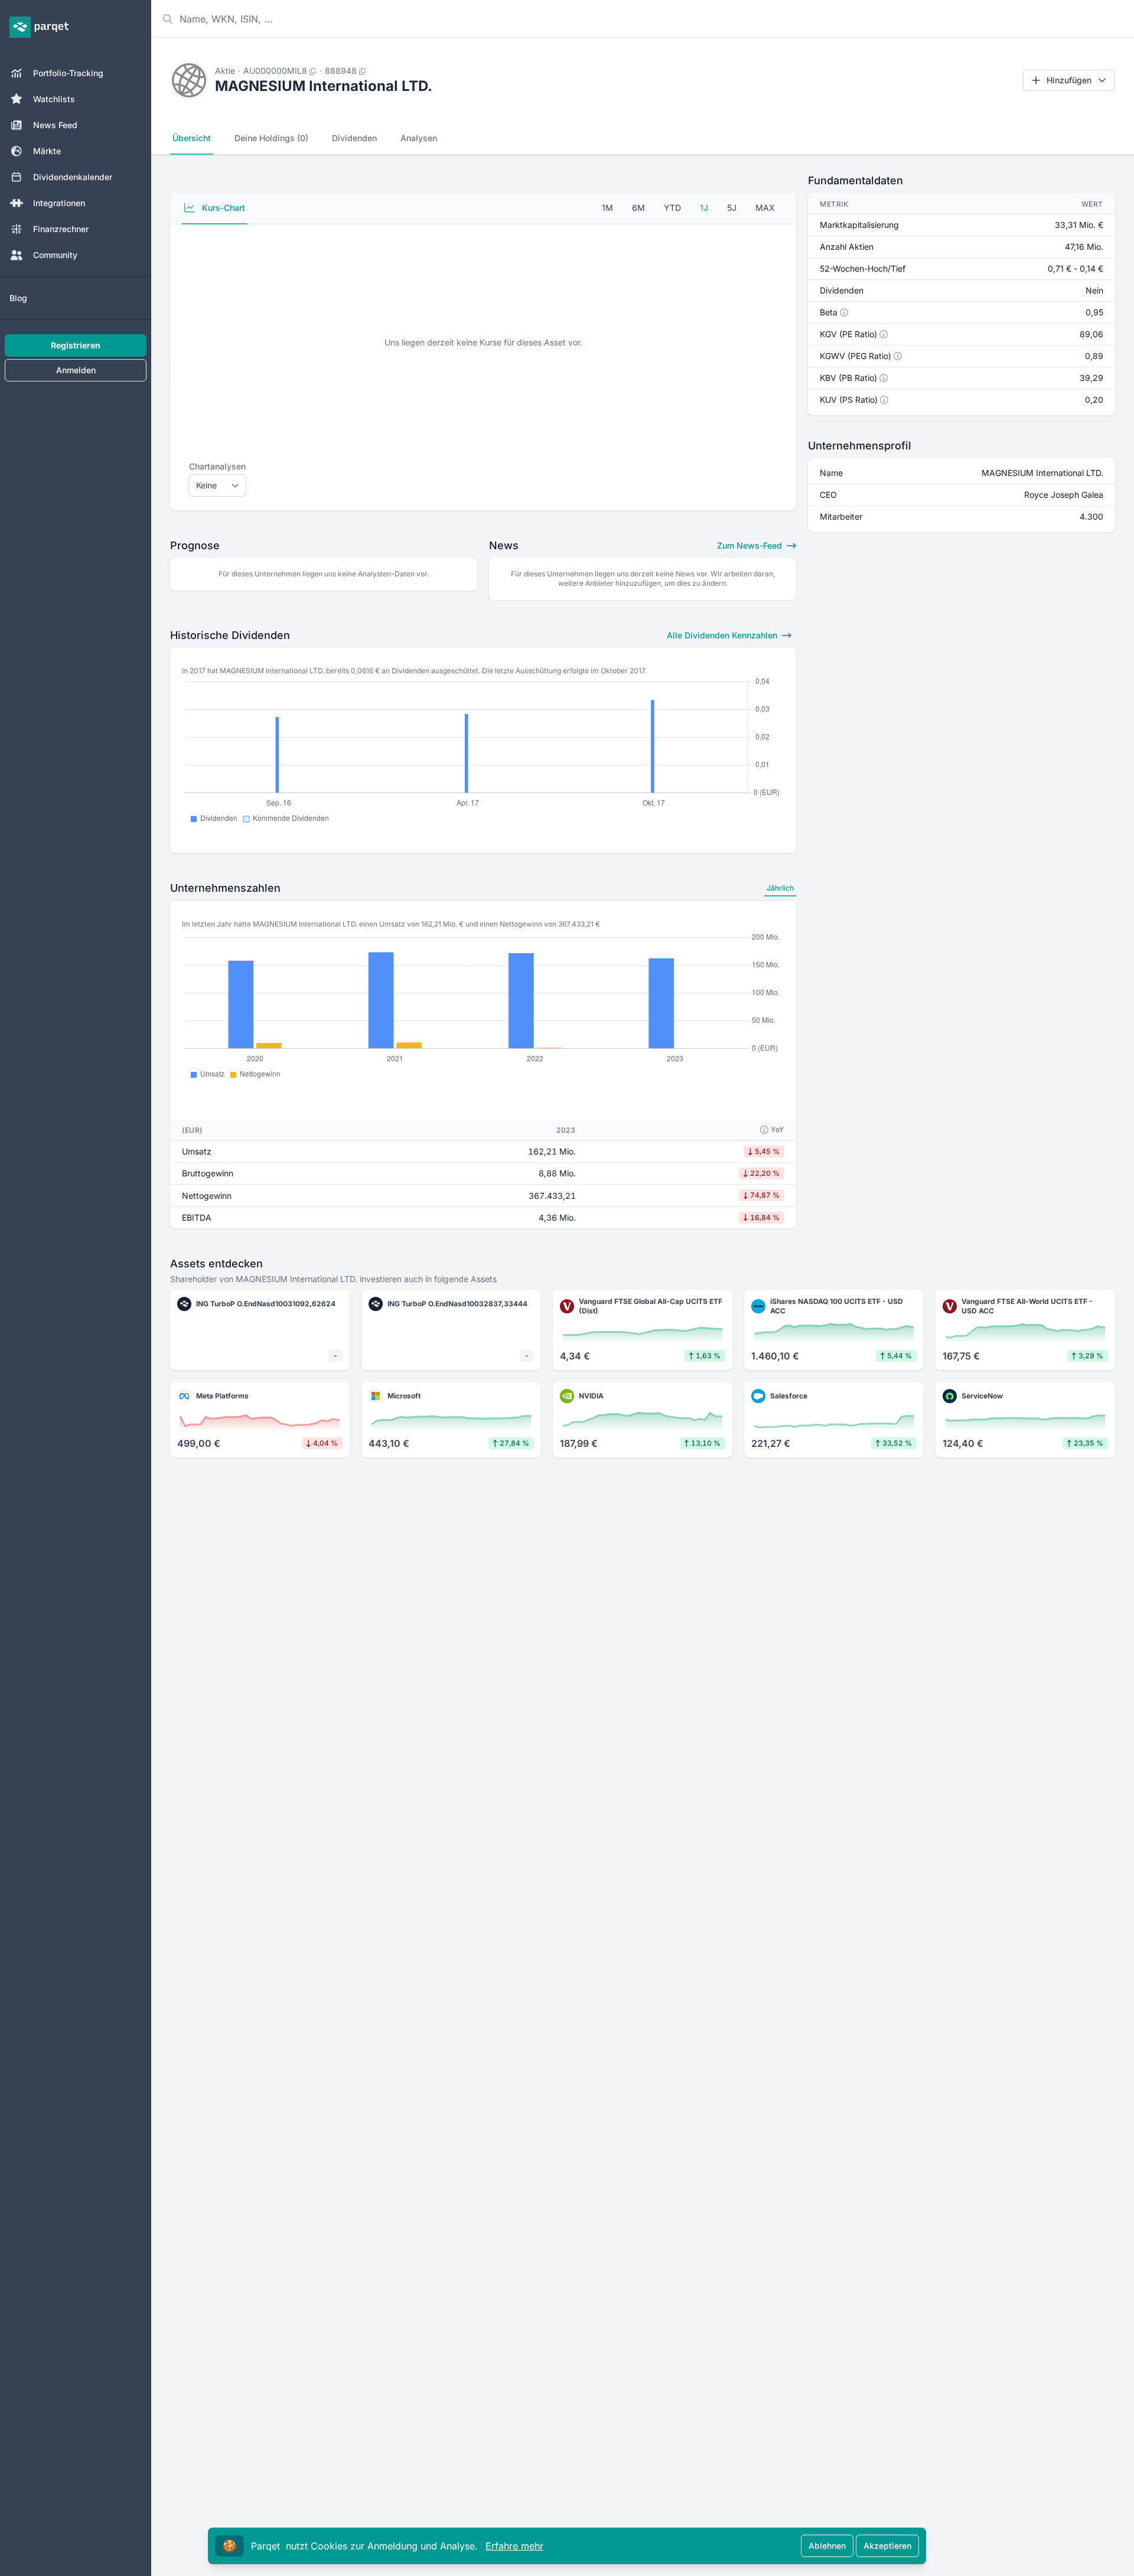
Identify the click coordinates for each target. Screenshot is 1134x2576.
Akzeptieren (887, 2546)
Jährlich (780, 888)
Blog (18, 298)
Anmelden (76, 370)
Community (55, 255)
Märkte (47, 151)
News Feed (55, 125)
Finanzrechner (61, 229)
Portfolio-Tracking (68, 73)
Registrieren (76, 345)
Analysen (419, 138)
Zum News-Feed (751, 545)
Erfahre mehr (514, 2546)
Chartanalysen (217, 466)
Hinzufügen (1069, 80)
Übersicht (192, 138)
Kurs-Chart (222, 208)
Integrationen (59, 203)
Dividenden (354, 138)
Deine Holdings (271, 138)
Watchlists (54, 99)
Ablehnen (827, 2546)
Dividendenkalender (73, 177)
